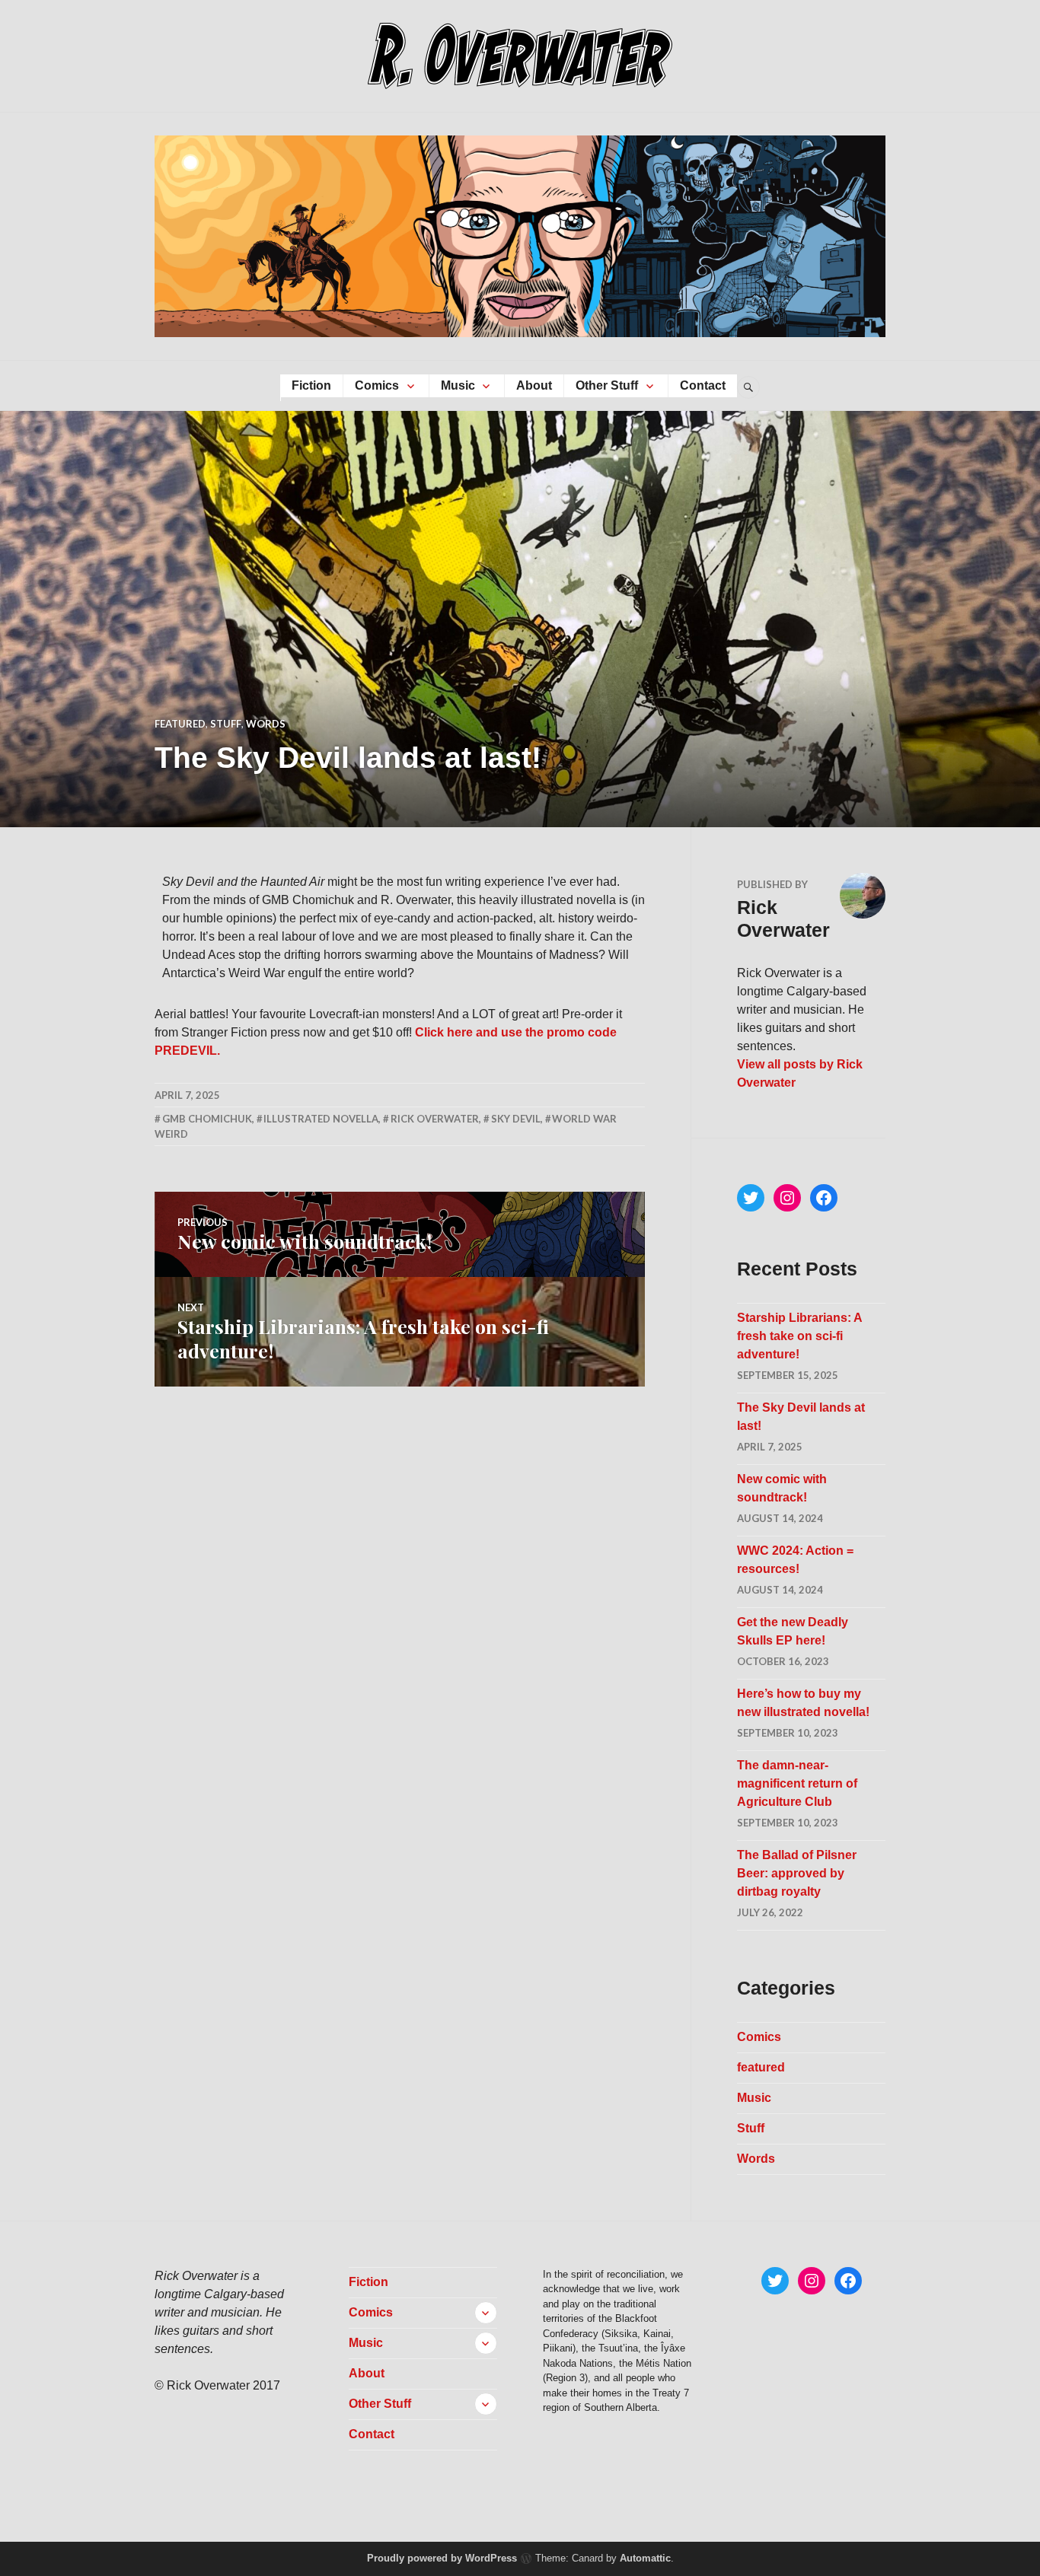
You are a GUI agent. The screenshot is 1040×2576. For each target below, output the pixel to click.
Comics (377, 385)
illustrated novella (321, 1119)
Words (266, 724)
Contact (703, 385)
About (534, 385)
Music (458, 385)
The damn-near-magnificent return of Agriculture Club (797, 1783)
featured (180, 724)
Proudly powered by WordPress (442, 2558)
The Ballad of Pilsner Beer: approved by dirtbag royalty (797, 1873)
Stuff (226, 724)
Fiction (311, 385)
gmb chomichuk (207, 1119)
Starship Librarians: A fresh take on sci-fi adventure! (799, 1336)
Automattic (645, 2558)
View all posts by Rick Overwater (800, 1073)
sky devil (516, 1119)
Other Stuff (607, 385)
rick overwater (435, 1119)
